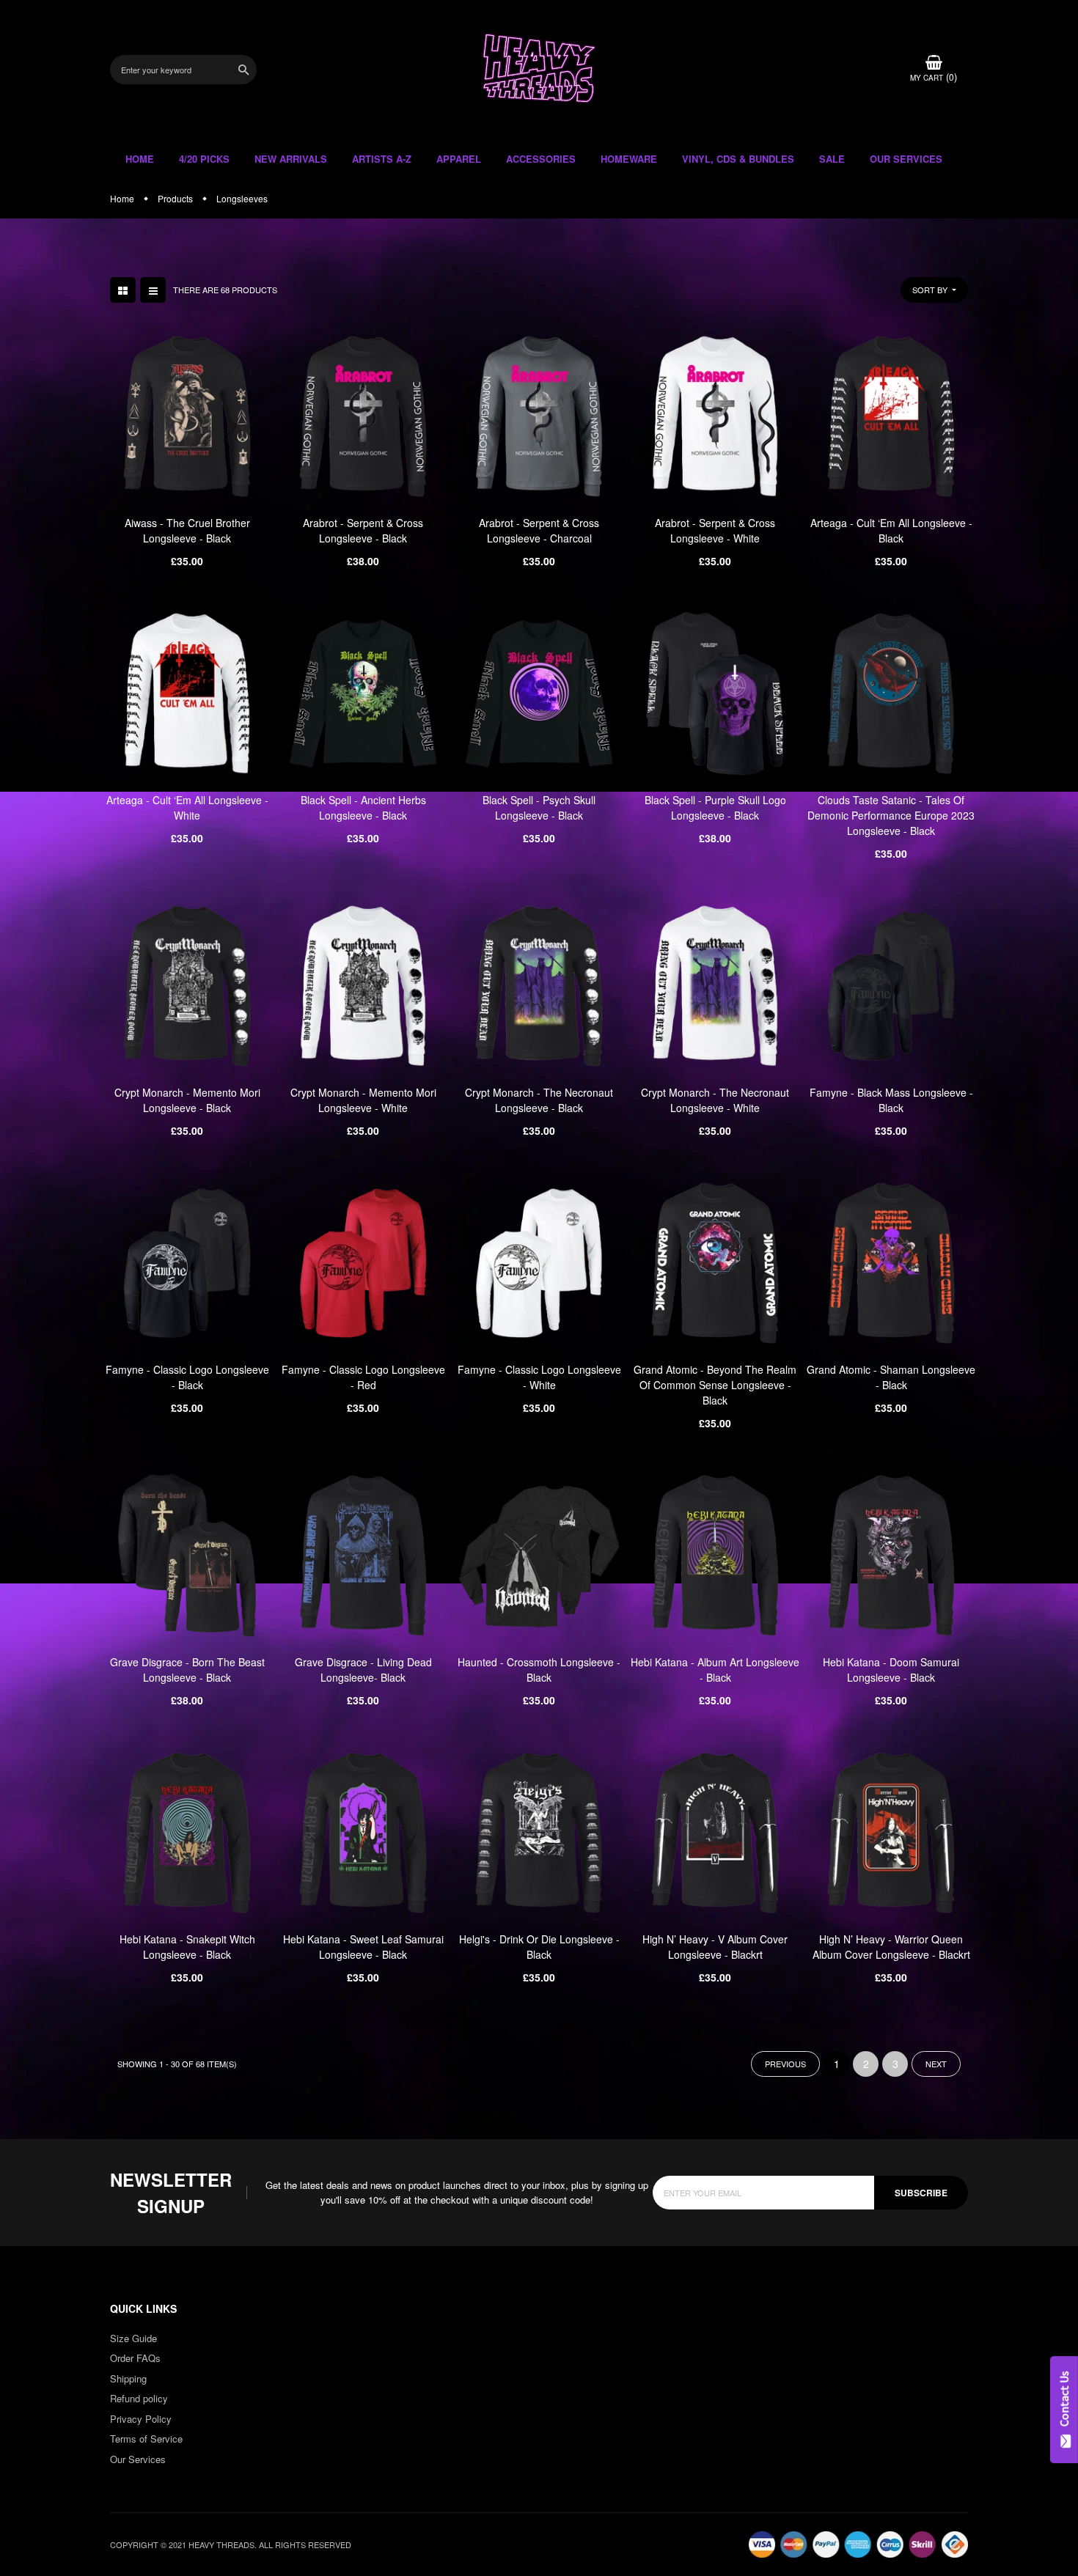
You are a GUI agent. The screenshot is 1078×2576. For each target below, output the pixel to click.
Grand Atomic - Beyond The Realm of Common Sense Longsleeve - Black (715, 1385)
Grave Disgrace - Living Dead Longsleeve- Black (363, 1670)
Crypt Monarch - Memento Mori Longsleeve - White (363, 1100)
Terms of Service (146, 2439)
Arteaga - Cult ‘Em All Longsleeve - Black (891, 530)
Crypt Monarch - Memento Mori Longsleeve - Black (187, 1100)
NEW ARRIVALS (291, 159)
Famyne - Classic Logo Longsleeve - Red (363, 1377)
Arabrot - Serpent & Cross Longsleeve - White (715, 530)
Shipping (128, 2378)
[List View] (153, 290)
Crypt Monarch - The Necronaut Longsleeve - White (715, 1100)
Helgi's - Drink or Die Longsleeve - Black (539, 1947)
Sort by (931, 290)
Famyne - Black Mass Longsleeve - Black (891, 1100)
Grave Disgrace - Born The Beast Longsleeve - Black (187, 1670)
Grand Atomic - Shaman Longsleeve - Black (891, 1377)
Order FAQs (135, 2358)
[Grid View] (123, 290)
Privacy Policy (141, 2419)
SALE (832, 159)
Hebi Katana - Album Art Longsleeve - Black (715, 1670)
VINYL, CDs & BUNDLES (738, 159)
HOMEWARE (629, 159)
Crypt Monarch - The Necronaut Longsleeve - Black (539, 1100)
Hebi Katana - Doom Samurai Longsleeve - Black (891, 1670)
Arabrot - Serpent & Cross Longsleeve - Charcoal (539, 530)
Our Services (138, 2459)
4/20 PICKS (204, 159)
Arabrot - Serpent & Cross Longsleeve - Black (363, 530)
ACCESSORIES (541, 159)
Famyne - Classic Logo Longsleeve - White (539, 1377)
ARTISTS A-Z (382, 159)
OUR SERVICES (906, 159)
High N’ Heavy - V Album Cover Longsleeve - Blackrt (715, 1947)
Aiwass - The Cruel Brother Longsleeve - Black (187, 530)
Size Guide (133, 2338)
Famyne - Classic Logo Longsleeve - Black (187, 1377)
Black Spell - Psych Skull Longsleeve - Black (539, 807)
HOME (140, 159)
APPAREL (459, 159)
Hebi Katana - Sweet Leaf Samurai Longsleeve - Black (363, 1947)
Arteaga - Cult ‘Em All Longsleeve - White (187, 807)
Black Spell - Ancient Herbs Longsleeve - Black (363, 807)
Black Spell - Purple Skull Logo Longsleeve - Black (715, 807)
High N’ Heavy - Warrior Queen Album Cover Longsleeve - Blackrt (891, 1947)
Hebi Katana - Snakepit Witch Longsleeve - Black (187, 1947)
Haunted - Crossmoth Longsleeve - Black (539, 1670)
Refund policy (139, 2398)
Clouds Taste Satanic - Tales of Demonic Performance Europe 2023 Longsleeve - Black (891, 815)
